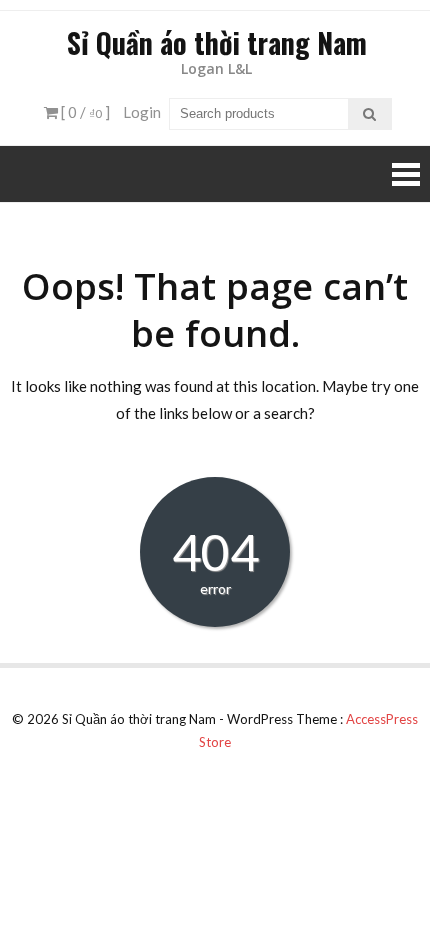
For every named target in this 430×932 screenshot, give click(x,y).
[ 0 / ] (84, 112)
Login (142, 112)
